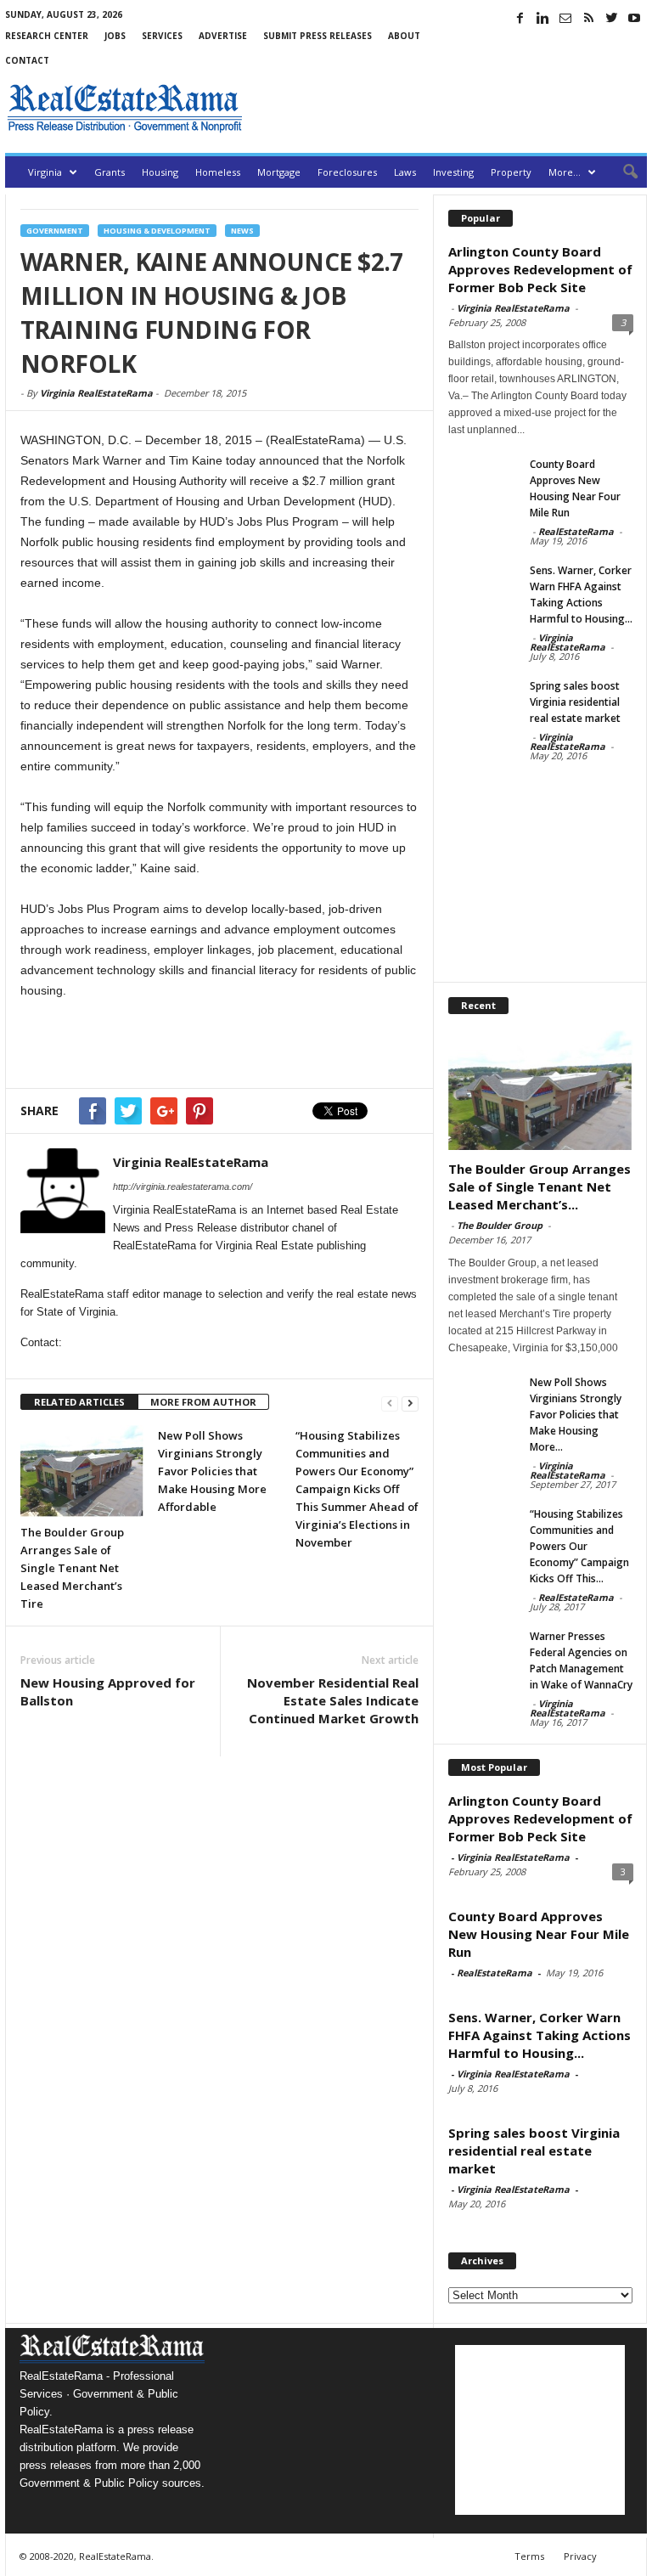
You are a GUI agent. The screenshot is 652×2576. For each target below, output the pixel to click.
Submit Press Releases (318, 36)
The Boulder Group (500, 1225)
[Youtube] (634, 18)
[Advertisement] (448, 108)
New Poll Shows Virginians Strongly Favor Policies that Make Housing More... (576, 1415)
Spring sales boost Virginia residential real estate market (575, 702)
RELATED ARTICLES (79, 1402)
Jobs (115, 36)
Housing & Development (157, 231)
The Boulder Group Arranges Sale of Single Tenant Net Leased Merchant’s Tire (72, 1568)
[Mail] (565, 18)
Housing (160, 172)
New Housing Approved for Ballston (108, 1691)
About (404, 36)
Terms (529, 2556)
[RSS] (588, 18)
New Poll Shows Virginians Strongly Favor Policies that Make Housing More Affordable (212, 1471)
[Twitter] (611, 18)
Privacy (580, 2556)
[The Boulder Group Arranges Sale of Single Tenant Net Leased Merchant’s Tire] (82, 1471)
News (242, 231)
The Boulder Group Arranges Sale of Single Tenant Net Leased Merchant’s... (540, 1187)
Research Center (47, 36)
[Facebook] (520, 18)
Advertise (223, 36)
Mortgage (279, 172)
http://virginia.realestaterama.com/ (183, 1187)
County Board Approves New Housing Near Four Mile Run (539, 1934)
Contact (27, 60)
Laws (405, 172)
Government (55, 231)
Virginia (45, 172)
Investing (453, 172)
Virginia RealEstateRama (96, 393)
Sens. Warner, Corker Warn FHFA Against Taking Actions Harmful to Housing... (540, 2035)
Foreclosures (347, 172)
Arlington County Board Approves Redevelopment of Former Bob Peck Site (540, 269)
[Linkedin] (542, 18)
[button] (621, 172)
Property (511, 172)
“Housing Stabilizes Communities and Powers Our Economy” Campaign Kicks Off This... (579, 1546)
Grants (110, 172)
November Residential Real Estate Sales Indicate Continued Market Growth (333, 1700)
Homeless (218, 172)
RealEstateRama (576, 531)
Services (162, 36)
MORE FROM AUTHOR (203, 1402)
